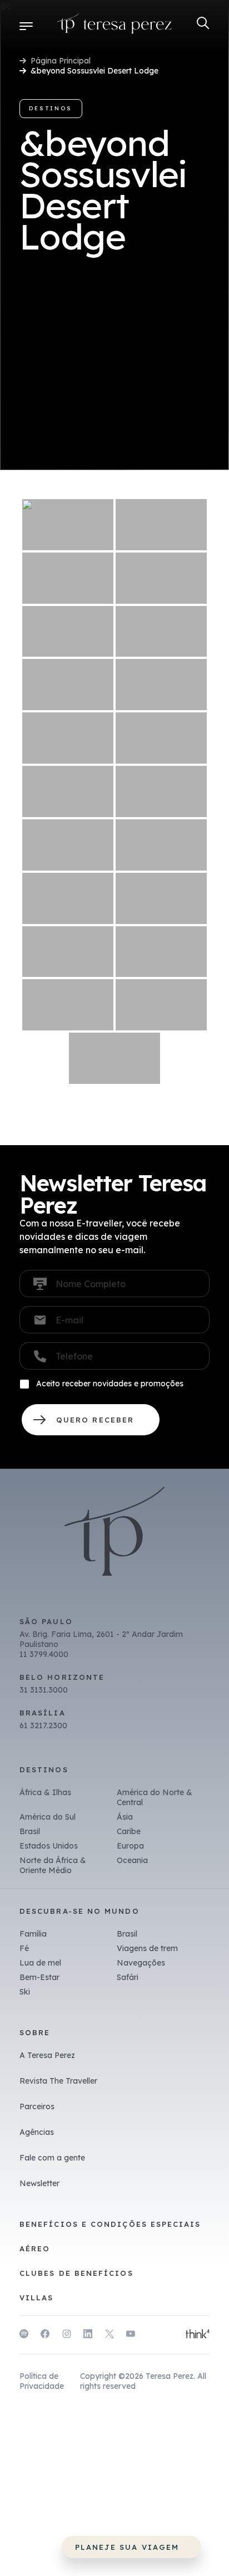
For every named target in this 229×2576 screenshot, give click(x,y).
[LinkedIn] (88, 2335)
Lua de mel (40, 1963)
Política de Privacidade (42, 2381)
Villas (36, 2298)
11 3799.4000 (44, 1654)
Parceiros (37, 2106)
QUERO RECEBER (91, 1420)
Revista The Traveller (58, 2081)
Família (33, 1934)
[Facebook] (45, 2335)
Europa (130, 1846)
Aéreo (35, 2248)
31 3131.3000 (44, 1690)
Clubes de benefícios (76, 2273)
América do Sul (48, 1817)
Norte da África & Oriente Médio (53, 1865)
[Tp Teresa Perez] (114, 26)
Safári (128, 1977)
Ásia (125, 1817)
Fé (24, 1948)
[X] (109, 2335)
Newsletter (39, 2183)
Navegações (141, 1963)
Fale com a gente (52, 2158)
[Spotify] (24, 2335)
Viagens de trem (147, 1948)
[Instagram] (67, 2335)
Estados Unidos (49, 1846)
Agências (37, 2132)
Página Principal (61, 61)
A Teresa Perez (47, 2055)
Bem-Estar (39, 1977)
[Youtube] (131, 2335)
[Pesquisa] (203, 23)
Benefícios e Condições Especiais (110, 2224)
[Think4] (198, 2335)
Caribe (129, 1831)
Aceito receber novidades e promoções (110, 1384)
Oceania (132, 1860)
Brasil (30, 1831)
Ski (25, 1992)
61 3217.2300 (43, 1726)
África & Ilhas (45, 1792)
